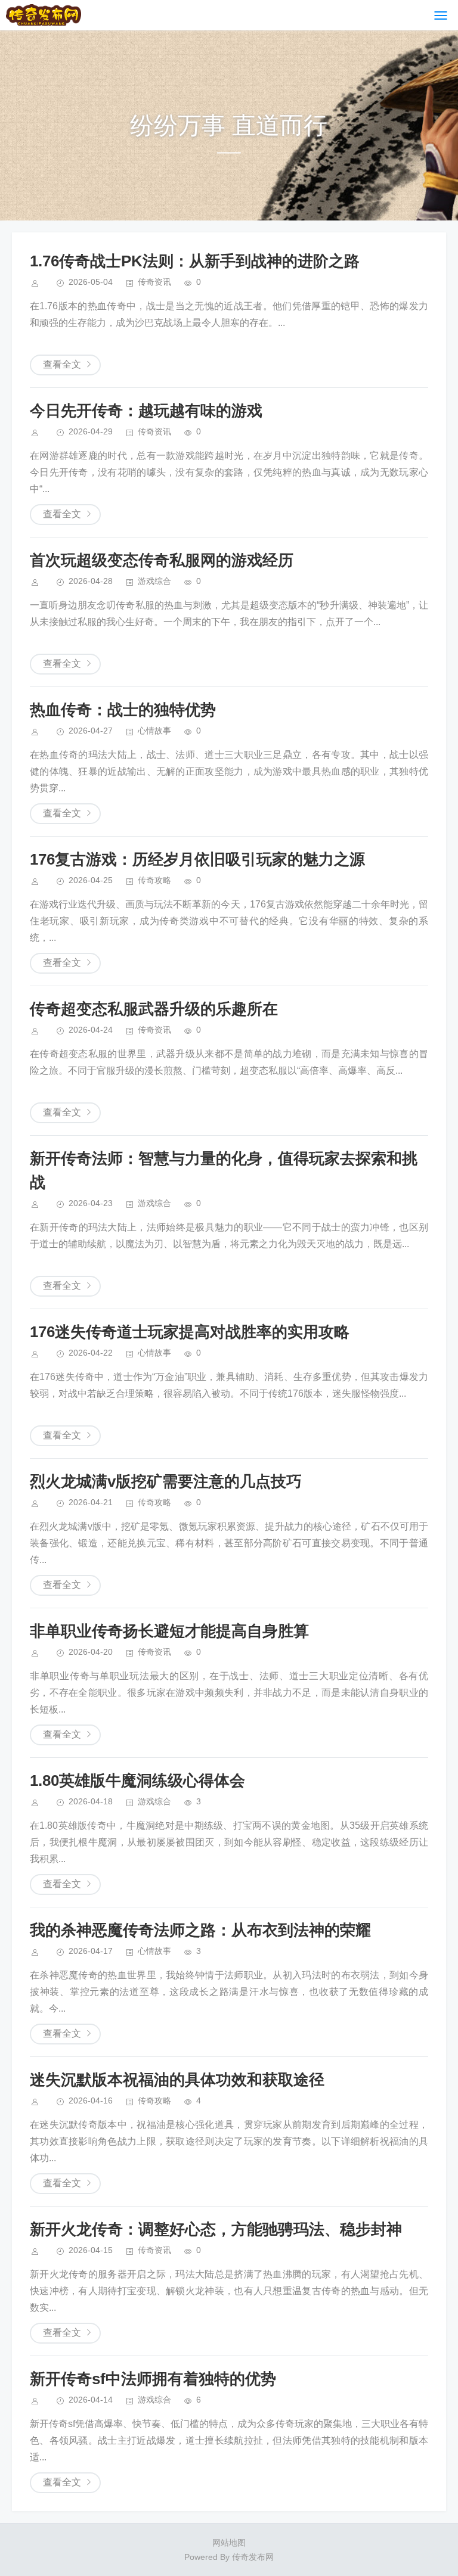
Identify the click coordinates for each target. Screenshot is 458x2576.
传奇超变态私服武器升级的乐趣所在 (154, 1009)
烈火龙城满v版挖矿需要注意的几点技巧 (166, 1481)
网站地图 (229, 2543)
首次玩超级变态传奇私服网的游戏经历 (162, 560)
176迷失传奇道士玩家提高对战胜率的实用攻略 (190, 1332)
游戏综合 (154, 581)
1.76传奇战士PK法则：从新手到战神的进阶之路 (195, 261)
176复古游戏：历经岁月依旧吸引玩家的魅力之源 (197, 859)
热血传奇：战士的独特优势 (123, 710)
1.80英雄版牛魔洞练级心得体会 (137, 1780)
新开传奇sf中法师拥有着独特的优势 (153, 2379)
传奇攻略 (154, 880)
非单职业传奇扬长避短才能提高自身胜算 (169, 1631)
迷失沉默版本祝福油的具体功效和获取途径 (177, 2080)
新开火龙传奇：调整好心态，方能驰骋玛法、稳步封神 (216, 2229)
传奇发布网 (253, 2557)
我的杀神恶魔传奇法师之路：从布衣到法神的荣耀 (200, 1930)
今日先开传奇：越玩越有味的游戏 (146, 411)
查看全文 (62, 364)
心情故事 (154, 731)
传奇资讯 (154, 282)
